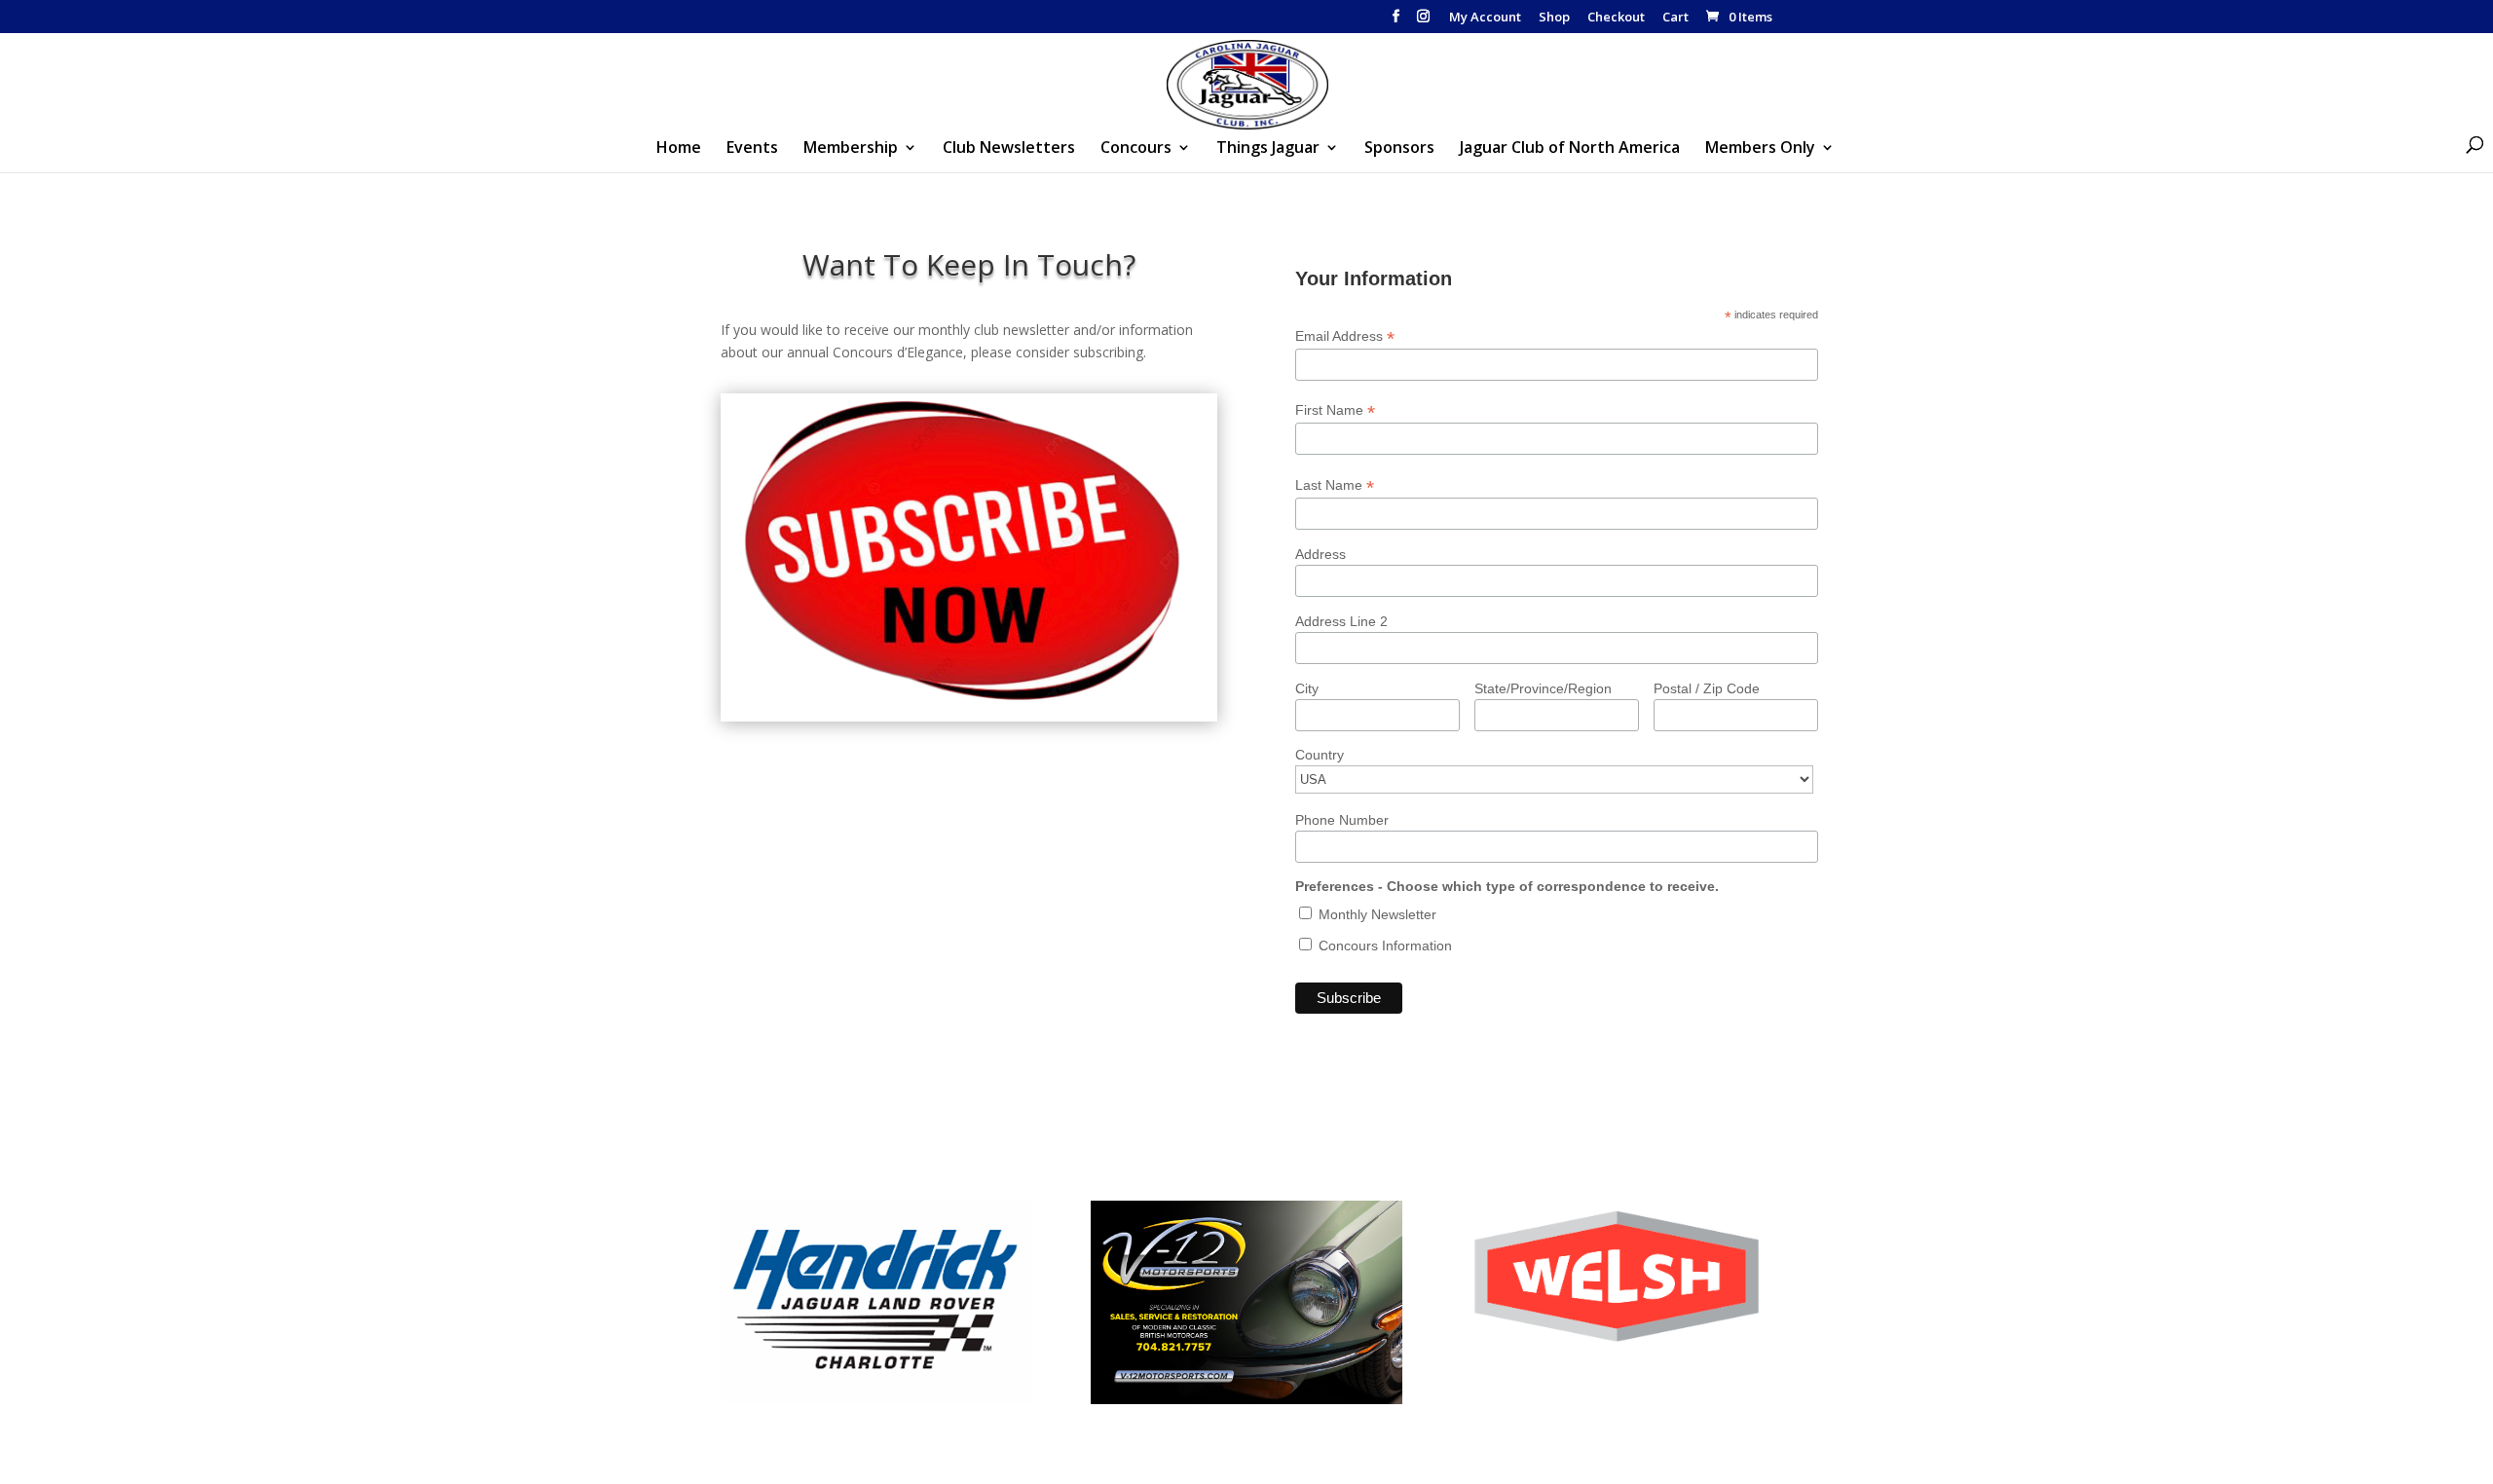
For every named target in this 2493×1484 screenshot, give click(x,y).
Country (1320, 755)
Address (1321, 554)
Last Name (1335, 485)
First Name (1335, 410)
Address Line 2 (1341, 621)
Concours (1136, 149)
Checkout (1616, 18)
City (1307, 688)
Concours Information (1383, 946)
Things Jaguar (1268, 149)
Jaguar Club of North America (1570, 149)
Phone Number (1342, 820)
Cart (1675, 18)
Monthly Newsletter (1376, 914)
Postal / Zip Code (1707, 688)
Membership (851, 149)
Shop (1554, 18)
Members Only (1760, 149)
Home (679, 149)
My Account (1485, 18)
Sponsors (1399, 149)
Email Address (1345, 336)
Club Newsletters (1009, 149)
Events (752, 149)
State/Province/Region (1543, 688)
